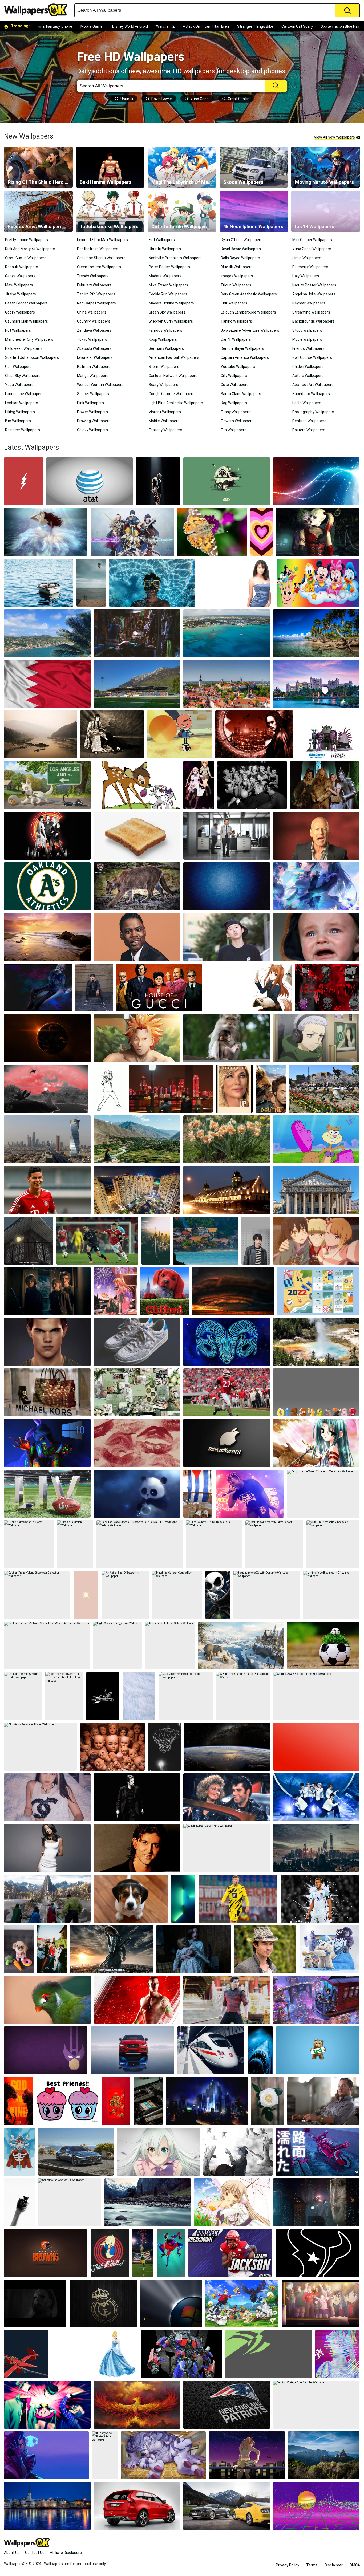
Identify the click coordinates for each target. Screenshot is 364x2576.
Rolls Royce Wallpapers (240, 258)
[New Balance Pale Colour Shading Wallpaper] (137, 1342)
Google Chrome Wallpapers (172, 394)
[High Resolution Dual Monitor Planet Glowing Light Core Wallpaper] (316, 481)
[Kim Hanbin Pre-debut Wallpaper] (227, 937)
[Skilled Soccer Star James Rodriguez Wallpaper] (47, 1190)
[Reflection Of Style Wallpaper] (132, 2050)
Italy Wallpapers (306, 276)
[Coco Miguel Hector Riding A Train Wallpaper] (316, 2000)
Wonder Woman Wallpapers (100, 385)
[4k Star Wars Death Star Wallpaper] (227, 481)
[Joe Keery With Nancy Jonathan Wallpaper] (47, 1291)
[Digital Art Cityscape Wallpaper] (207, 2101)
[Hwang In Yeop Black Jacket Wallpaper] (256, 1241)
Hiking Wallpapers (20, 412)
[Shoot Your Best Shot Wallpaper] (164, 1747)
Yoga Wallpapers (19, 385)
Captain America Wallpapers (245, 357)
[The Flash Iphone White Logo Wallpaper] (24, 481)
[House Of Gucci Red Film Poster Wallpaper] (159, 988)
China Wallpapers (92, 312)
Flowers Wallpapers (237, 421)
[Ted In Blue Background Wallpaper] (318, 2050)
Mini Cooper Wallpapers (312, 240)
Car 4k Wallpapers (236, 339)
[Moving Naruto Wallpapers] (326, 167)
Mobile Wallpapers (164, 421)
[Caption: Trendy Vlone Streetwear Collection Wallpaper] (37, 1595)
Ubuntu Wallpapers (165, 249)
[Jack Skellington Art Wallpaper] (218, 1595)
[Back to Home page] (38, 10)
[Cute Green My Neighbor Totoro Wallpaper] (186, 1696)
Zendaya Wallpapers (94, 330)
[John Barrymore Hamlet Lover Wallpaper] (112, 734)
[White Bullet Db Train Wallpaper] (211, 2050)
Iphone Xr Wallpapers (95, 357)
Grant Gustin (239, 99)
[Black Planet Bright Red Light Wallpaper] (47, 1038)
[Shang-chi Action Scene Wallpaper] (227, 2000)
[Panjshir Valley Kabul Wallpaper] (137, 1139)
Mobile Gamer (92, 26)
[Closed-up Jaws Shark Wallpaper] (260, 2050)
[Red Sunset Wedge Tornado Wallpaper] (233, 1291)
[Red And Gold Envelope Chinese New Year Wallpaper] (116, 2101)
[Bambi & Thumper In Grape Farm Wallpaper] (137, 785)
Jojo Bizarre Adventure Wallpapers (250, 330)
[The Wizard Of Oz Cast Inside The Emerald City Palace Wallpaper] (325, 785)
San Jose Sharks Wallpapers (101, 258)
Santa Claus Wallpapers (241, 394)
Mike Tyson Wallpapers (168, 285)
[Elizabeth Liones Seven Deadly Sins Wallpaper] (159, 2152)
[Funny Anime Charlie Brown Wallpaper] (29, 1544)
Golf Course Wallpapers (312, 357)
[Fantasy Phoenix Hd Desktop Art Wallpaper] (137, 2405)
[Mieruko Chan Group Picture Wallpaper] (316, 1241)
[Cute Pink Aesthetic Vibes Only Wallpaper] (333, 1544)
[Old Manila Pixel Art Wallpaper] (29, 1241)
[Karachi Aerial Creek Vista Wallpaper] (137, 1190)
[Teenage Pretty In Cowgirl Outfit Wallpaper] (23, 1696)
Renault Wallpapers (22, 267)
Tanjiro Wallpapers (236, 321)
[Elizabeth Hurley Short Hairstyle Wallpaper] (236, 583)
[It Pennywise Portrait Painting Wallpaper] (105, 2455)
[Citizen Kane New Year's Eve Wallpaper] (252, 785)
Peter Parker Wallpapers (169, 267)
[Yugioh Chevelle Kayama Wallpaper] (238, 2152)
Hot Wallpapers (18, 330)
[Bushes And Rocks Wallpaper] (324, 2455)
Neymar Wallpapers (309, 303)
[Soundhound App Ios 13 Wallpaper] (70, 2202)
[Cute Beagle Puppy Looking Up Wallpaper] (131, 1899)
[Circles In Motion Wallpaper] (75, 1544)
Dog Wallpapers (234, 403)
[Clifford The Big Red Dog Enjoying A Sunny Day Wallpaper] (164, 1291)
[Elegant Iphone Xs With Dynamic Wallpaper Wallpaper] (267, 1595)
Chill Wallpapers (234, 303)
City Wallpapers (234, 376)
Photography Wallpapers (313, 412)
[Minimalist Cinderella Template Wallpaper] (95, 2354)
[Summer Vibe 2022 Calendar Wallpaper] (318, 1291)
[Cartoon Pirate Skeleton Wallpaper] (20, 2152)
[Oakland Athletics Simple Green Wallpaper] (47, 886)
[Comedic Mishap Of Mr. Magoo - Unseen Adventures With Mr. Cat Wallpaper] (180, 734)
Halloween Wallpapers (24, 348)
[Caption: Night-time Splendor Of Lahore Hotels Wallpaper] (227, 1190)
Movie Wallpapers (307, 339)
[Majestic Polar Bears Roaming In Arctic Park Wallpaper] (241, 1645)
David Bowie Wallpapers (241, 249)
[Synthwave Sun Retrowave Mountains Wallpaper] (316, 2506)
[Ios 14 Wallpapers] (326, 211)
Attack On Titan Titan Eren (206, 26)
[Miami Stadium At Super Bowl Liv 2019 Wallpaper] (47, 1494)
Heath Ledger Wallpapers (26, 303)
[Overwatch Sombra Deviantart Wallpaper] (46, 2455)
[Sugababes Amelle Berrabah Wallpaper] (47, 1848)
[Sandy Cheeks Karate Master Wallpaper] (316, 1139)
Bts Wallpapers (18, 421)
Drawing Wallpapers (94, 421)
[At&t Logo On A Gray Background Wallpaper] (90, 481)
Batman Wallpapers (94, 367)
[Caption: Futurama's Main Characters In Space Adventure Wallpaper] (47, 1645)
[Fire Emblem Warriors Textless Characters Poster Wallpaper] (132, 532)
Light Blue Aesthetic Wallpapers (176, 403)
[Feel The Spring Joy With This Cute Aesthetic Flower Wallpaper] (64, 1696)
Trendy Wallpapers (93, 276)
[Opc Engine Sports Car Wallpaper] (148, 2101)
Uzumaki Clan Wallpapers (27, 321)
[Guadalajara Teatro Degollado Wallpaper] (316, 1190)
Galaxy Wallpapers (92, 430)
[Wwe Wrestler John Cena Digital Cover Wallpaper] (137, 2000)
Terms (312, 2565)
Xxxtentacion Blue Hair (340, 26)
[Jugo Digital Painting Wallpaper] (137, 1038)
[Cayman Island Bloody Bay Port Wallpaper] (227, 633)
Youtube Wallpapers (238, 367)
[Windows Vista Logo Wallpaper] (171, 2303)
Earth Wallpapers (307, 403)
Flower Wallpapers (92, 412)
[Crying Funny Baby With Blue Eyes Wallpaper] (316, 937)
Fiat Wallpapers (162, 240)
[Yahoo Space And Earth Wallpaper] (227, 1747)
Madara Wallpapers (165, 276)
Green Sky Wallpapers (167, 312)
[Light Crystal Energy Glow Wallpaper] (117, 1645)
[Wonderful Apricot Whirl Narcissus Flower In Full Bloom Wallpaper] (227, 1139)
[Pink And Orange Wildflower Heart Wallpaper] (262, 532)
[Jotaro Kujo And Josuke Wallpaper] (47, 2405)
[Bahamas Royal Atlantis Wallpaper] (316, 684)
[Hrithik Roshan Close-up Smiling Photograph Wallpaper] (137, 1848)
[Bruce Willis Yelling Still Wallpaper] (316, 836)
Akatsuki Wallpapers (94, 348)
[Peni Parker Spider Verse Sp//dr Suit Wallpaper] (171, 2253)
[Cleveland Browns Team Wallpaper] (46, 2253)
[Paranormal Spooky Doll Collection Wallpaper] (112, 1747)
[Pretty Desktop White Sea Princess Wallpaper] (46, 532)
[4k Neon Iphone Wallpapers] (254, 211)
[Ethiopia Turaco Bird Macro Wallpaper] (47, 2000)
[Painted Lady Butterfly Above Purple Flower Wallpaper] (212, 532)
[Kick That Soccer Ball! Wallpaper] (323, 1645)
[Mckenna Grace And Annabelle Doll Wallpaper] (194, 1949)
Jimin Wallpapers (307, 258)
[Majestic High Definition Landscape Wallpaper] (47, 1443)
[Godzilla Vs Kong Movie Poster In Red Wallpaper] (19, 2101)
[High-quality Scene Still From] (234, 1089)
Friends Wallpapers (308, 348)
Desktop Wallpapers (309, 421)
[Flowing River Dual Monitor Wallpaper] (148, 2202)
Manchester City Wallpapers (29, 339)
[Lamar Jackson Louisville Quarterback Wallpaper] (230, 2253)
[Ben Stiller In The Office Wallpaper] (227, 836)
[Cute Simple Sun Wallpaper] (86, 1595)
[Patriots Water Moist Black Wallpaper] (227, 2405)
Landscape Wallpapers (24, 394)
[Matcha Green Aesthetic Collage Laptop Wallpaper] (137, 1392)
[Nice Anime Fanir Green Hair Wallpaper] (316, 1443)
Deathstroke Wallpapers (98, 249)
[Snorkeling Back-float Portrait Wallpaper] (152, 583)
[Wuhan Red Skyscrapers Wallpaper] (171, 1089)
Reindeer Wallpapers (23, 430)
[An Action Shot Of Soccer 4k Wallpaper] (125, 1595)
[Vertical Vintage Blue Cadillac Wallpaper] (316, 2405)
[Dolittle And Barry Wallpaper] (271, 1089)
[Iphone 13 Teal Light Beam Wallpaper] (183, 1899)
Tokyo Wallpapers (92, 339)
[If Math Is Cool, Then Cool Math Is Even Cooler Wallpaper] (316, 1392)
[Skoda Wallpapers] (254, 167)
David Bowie (162, 99)
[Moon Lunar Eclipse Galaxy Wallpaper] (170, 1645)
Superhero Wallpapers (311, 394)
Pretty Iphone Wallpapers (27, 240)
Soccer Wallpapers (93, 394)
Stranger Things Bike (255, 26)
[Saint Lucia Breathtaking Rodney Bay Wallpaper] (47, 633)
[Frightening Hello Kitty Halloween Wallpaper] (327, 988)
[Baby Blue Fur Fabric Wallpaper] (139, 1696)
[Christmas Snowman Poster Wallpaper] (40, 1747)
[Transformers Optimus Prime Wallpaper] (182, 2354)
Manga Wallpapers (93, 376)
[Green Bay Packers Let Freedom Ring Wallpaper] (143, 2253)
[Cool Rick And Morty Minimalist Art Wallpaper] (274, 1544)
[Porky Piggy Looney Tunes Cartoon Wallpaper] (110, 2253)
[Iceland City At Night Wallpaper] (47, 2506)
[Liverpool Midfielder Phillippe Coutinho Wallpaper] (97, 1241)
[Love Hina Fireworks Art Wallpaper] (115, 1291)
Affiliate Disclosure (66, 2553)
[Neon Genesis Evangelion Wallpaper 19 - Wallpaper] (247, 2455)
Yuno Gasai (200, 99)
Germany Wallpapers (166, 348)
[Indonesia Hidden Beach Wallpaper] (206, 1241)
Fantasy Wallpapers (165, 430)
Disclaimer (334, 2565)
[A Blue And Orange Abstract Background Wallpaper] (243, 1696)
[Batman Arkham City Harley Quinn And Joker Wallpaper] (318, 532)
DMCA (355, 2565)
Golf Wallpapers (18, 367)
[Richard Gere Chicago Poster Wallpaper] (47, 836)
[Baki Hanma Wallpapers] (110, 167)
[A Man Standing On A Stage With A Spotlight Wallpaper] (158, 481)
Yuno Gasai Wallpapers (312, 249)
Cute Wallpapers (235, 385)
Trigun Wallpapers (236, 285)
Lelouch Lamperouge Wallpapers (248, 312)
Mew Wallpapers (19, 285)
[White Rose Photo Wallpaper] (268, 2101)
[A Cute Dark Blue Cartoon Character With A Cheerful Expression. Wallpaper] (137, 1494)
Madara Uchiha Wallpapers (171, 303)
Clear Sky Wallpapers (23, 376)
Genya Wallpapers (20, 276)
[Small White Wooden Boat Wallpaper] (39, 583)
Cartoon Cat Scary (297, 26)
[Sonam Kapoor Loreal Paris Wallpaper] (227, 1848)
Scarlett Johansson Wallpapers (32, 357)
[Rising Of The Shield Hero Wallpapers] (38, 167)
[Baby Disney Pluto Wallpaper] (318, 583)
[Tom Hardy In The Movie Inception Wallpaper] (323, 2101)
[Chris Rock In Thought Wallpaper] (137, 937)
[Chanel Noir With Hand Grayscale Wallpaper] (19, 2202)
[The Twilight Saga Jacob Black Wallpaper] (47, 1342)
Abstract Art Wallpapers (313, 385)
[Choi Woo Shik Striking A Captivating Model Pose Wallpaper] (94, 988)
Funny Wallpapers (236, 412)
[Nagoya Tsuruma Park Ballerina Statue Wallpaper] (324, 1089)
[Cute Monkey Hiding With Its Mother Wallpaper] (227, 1038)
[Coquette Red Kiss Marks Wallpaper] (137, 1443)
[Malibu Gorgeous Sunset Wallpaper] (47, 937)
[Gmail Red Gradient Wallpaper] (316, 1747)
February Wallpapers (94, 285)
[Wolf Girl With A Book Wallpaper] (248, 988)
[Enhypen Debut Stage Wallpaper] (316, 1797)
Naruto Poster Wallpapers (314, 285)
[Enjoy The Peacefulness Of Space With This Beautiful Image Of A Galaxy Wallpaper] (140, 1544)
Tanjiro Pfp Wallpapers (96, 294)
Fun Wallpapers (234, 430)
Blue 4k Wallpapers (237, 267)
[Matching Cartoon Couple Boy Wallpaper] (177, 1595)
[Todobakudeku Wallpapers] (110, 211)
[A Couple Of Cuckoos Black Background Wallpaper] (199, 785)
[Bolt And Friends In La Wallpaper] (47, 785)
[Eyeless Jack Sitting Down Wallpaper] (38, 988)
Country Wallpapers (94, 321)
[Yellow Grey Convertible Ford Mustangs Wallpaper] (227, 2506)
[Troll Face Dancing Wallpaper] (108, 1089)
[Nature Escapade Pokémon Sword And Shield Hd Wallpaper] (242, 2303)
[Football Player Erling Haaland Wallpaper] (238, 1899)
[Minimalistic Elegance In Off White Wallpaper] (331, 1595)
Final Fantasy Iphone (55, 26)
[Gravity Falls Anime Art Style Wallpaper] (321, 2303)
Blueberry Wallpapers (310, 267)
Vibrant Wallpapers (165, 412)
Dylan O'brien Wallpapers (242, 240)
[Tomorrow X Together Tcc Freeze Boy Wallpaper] (52, 1949)
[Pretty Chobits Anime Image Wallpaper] (232, 2202)
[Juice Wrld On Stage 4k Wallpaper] (250, 1494)
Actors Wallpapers (308, 376)
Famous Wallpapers (165, 330)
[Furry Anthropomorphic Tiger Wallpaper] (163, 2455)
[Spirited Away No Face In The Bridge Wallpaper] (316, 1696)
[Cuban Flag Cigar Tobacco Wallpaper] (198, 1494)
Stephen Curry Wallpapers (171, 321)
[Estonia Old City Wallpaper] (227, 684)
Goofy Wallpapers (20, 312)
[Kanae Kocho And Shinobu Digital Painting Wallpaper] (316, 886)
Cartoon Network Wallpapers (173, 376)
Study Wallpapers (307, 330)
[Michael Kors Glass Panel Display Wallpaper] (47, 1392)
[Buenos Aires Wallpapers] (38, 211)
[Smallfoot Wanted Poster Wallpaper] (329, 1949)
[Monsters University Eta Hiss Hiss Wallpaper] (328, 734)
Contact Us (35, 2553)
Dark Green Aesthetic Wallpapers (249, 294)
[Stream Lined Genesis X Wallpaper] (76, 2152)
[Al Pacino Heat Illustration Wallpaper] (137, 1797)
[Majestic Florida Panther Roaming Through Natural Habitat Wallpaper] (137, 886)
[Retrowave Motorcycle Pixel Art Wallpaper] (318, 2152)
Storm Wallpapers (164, 367)
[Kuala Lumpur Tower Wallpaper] (156, 1241)
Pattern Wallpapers (309, 430)
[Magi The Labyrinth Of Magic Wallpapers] (182, 167)
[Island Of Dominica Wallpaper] (316, 633)
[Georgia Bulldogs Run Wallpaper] (227, 1392)
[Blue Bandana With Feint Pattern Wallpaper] (227, 886)
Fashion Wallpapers (22, 403)
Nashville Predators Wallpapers (175, 258)
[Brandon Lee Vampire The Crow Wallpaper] (254, 734)
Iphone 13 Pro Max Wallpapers (102, 240)
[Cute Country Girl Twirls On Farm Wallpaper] (214, 1544)
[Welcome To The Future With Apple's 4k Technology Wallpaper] (227, 1443)
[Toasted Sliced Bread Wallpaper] (137, 836)
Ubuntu (127, 99)
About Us (12, 2553)
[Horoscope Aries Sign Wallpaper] (227, 1342)
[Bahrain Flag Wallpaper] (47, 684)
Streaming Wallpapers (311, 312)
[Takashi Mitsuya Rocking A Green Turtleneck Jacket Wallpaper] (316, 1038)
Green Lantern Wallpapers (99, 267)
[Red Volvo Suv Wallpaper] (137, 2506)
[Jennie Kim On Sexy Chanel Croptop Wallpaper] (47, 1797)
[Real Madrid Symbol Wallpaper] (103, 2303)
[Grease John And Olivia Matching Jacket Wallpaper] (227, 1797)
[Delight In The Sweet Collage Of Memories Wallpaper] (323, 1494)
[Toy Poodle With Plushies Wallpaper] (19, 1949)
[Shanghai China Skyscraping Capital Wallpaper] (316, 1848)
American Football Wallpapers (174, 357)
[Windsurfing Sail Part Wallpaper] (91, 583)
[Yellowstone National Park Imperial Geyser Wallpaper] (316, 1342)
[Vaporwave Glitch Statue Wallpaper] (337, 2354)
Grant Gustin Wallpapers (26, 258)
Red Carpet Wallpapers (96, 303)
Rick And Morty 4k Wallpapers (30, 249)
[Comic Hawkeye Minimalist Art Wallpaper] (46, 2050)
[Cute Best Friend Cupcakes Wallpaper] (67, 2101)
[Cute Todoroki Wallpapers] (182, 211)
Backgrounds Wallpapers (314, 321)
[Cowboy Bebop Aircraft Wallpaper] (26, 2354)
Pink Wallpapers (90, 403)
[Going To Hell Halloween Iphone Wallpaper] (103, 1696)
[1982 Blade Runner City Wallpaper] (316, 2202)
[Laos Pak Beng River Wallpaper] (41, 734)
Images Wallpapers (237, 276)
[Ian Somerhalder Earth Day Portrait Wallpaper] (265, 1949)
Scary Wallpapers (163, 385)
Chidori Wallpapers (308, 367)
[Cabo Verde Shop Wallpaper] (137, 633)
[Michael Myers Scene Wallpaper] (35, 2303)
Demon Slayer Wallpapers (242, 348)
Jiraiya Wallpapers (21, 294)
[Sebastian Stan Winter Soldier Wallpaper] (112, 1949)
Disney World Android (130, 26)
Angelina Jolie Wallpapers (314, 294)
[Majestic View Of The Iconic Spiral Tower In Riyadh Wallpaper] (47, 1139)
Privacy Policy (288, 2565)
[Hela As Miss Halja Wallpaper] (47, 1899)
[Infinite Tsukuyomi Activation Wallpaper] (46, 1089)
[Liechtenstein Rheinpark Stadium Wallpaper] (137, 684)
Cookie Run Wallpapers (168, 294)
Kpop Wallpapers (163, 339)
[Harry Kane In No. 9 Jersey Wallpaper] (320, 1899)
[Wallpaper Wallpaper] (318, 2253)
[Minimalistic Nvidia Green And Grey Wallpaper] (269, 2354)
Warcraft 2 (165, 26)
